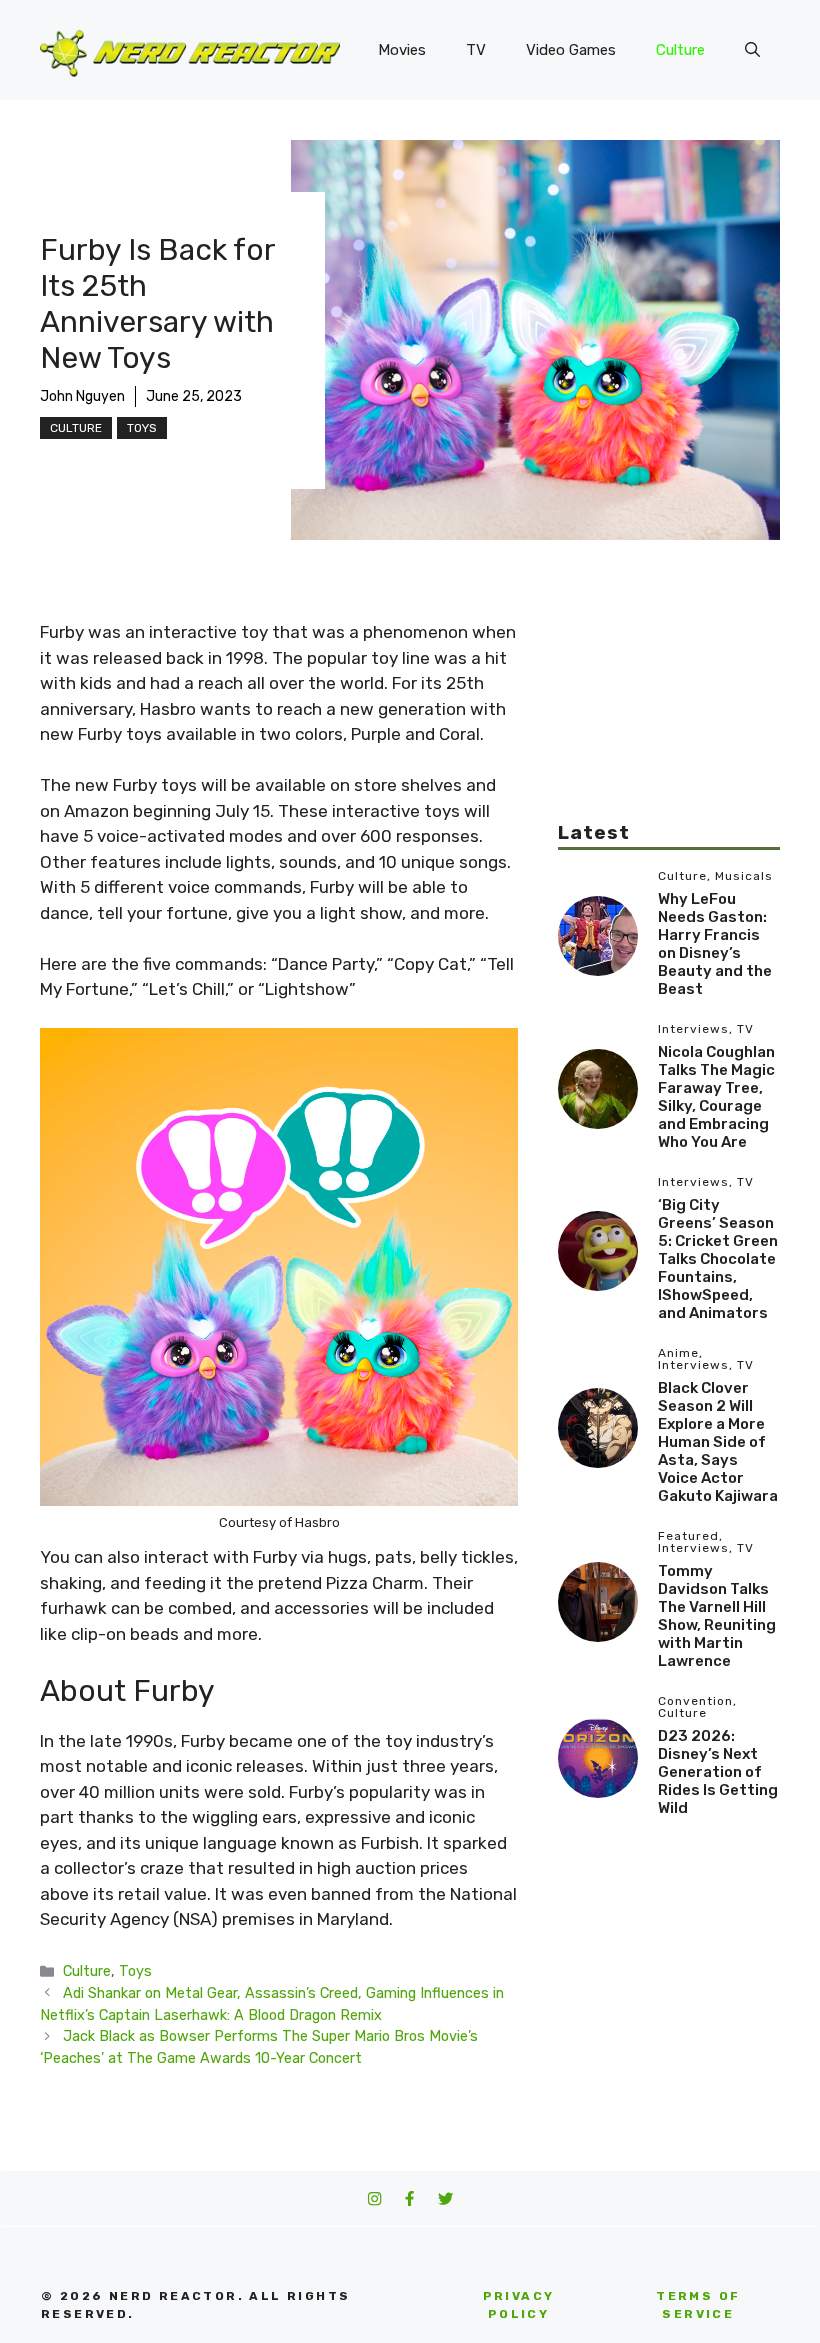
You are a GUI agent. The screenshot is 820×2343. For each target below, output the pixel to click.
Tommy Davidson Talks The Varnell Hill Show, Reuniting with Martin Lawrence (717, 1616)
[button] (752, 50)
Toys (142, 428)
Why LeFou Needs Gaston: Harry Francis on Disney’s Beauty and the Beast (715, 944)
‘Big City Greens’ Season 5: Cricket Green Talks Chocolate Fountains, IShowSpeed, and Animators (718, 1259)
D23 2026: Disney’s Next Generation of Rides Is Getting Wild (718, 1772)
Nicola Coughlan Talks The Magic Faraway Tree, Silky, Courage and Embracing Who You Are (716, 1097)
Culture (680, 50)
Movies (402, 50)
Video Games (571, 50)
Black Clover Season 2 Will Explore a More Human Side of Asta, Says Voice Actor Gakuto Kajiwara (718, 1442)
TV (476, 50)
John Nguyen (82, 396)
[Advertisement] (669, 720)
